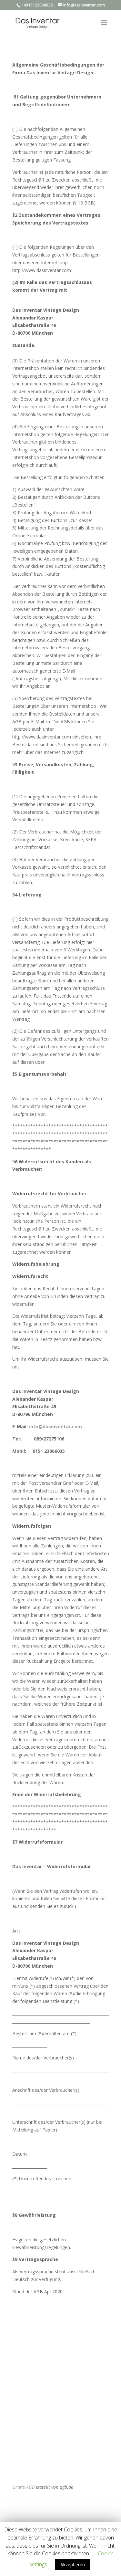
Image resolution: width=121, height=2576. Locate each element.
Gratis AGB (23, 2487)
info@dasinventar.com (55, 1426)
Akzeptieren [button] (73, 2565)
